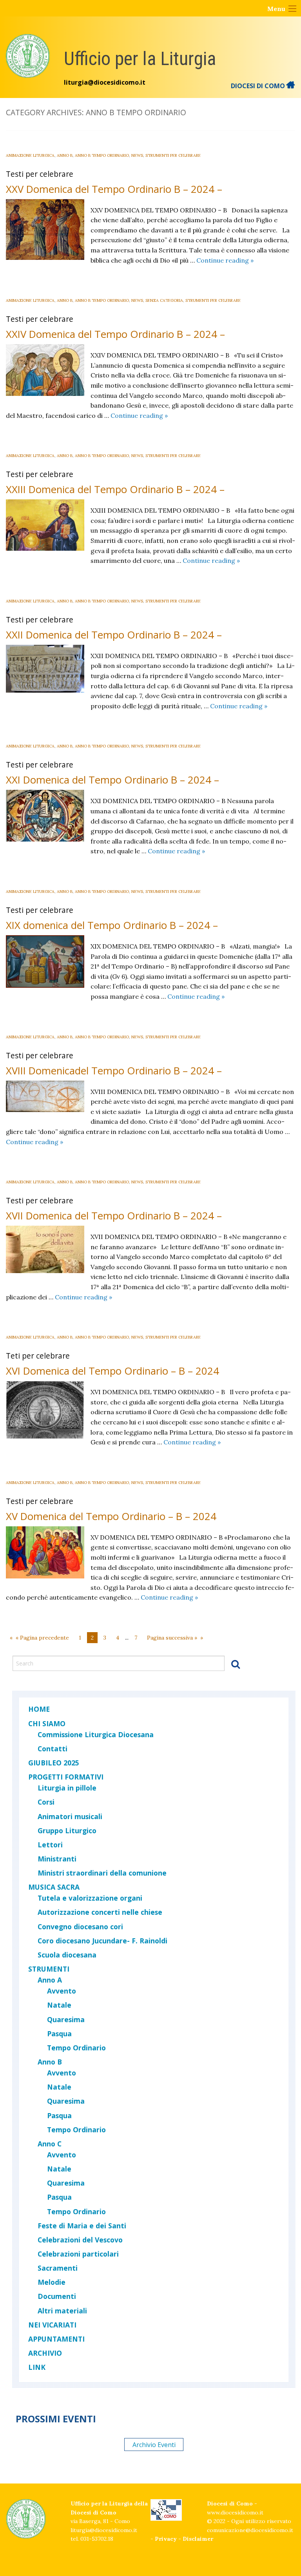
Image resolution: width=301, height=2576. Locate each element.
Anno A (50, 1980)
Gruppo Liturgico (67, 1830)
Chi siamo (47, 1723)
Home (39, 1709)
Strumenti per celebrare (173, 155)
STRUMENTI (49, 1969)
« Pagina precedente (42, 1638)
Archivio (45, 2353)
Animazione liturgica (30, 155)
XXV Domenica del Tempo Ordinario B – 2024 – (114, 189)
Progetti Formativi (66, 1777)
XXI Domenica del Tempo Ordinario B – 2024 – (112, 780)
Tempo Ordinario (76, 2048)
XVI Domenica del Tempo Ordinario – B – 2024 (112, 1371)
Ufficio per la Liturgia (140, 59)
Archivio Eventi (154, 2444)
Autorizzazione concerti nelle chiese (100, 1912)
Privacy (166, 2539)
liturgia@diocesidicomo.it (105, 82)
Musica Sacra (54, 1887)
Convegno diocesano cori (80, 1927)
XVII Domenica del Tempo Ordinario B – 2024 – (114, 1216)
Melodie (52, 2282)
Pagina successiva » (172, 1638)
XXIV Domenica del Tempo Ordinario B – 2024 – (115, 334)
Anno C (50, 2144)
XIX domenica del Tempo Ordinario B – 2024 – (112, 925)
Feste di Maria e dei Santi (82, 2226)
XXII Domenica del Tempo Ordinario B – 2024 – (114, 635)
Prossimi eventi (56, 2419)
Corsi (46, 1802)
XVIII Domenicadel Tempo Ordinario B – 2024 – (114, 1071)
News (137, 155)
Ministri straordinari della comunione (102, 1873)
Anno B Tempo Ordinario (102, 155)
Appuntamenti (56, 2339)
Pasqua (59, 2034)
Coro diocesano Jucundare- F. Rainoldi (102, 1941)
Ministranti (57, 1859)
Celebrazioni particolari (78, 2254)
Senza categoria (164, 300)
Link (37, 2367)
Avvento (62, 1991)
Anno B (65, 155)
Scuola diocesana (67, 1955)
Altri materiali (62, 2311)
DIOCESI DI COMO (259, 86)
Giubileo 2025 (54, 1763)
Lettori (50, 1845)
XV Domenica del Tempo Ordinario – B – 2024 (111, 1516)
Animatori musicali (70, 1816)
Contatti (53, 1749)
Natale (59, 2005)
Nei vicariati (52, 2325)
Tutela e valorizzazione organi (90, 1898)
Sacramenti (58, 2268)
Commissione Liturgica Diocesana (96, 1734)
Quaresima (66, 2019)
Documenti (57, 2296)
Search (236, 1664)
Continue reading (225, 260)
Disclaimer (198, 2539)
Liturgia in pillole (67, 1788)
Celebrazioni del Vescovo (80, 2240)
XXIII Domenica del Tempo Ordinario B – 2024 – (115, 489)
